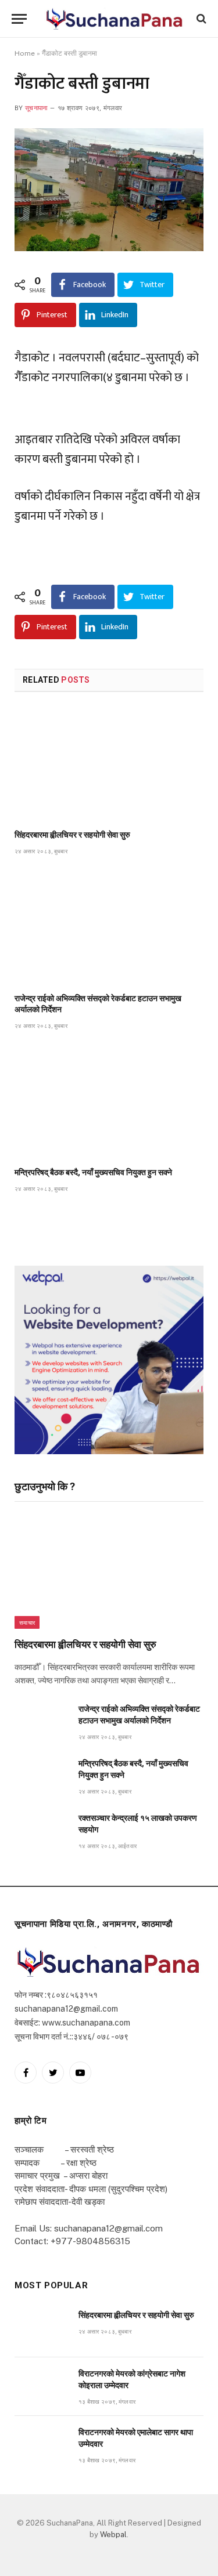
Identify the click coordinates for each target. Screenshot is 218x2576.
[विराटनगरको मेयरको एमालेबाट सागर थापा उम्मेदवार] (41, 2445)
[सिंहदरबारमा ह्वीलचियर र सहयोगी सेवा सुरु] (109, 764)
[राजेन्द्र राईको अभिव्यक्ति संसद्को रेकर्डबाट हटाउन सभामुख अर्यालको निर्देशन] (109, 927)
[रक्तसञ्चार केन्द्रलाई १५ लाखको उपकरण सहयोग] (41, 1831)
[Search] (200, 19)
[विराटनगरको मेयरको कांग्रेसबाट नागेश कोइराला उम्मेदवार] (41, 2387)
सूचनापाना (36, 108)
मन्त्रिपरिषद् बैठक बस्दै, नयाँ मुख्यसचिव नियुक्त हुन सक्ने (93, 1172)
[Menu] (19, 19)
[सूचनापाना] (115, 19)
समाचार (27, 1622)
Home (25, 53)
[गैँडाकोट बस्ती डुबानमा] (109, 190)
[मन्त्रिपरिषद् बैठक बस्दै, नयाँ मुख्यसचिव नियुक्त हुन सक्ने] (109, 1102)
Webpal (113, 2535)
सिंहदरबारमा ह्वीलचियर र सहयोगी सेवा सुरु (72, 835)
